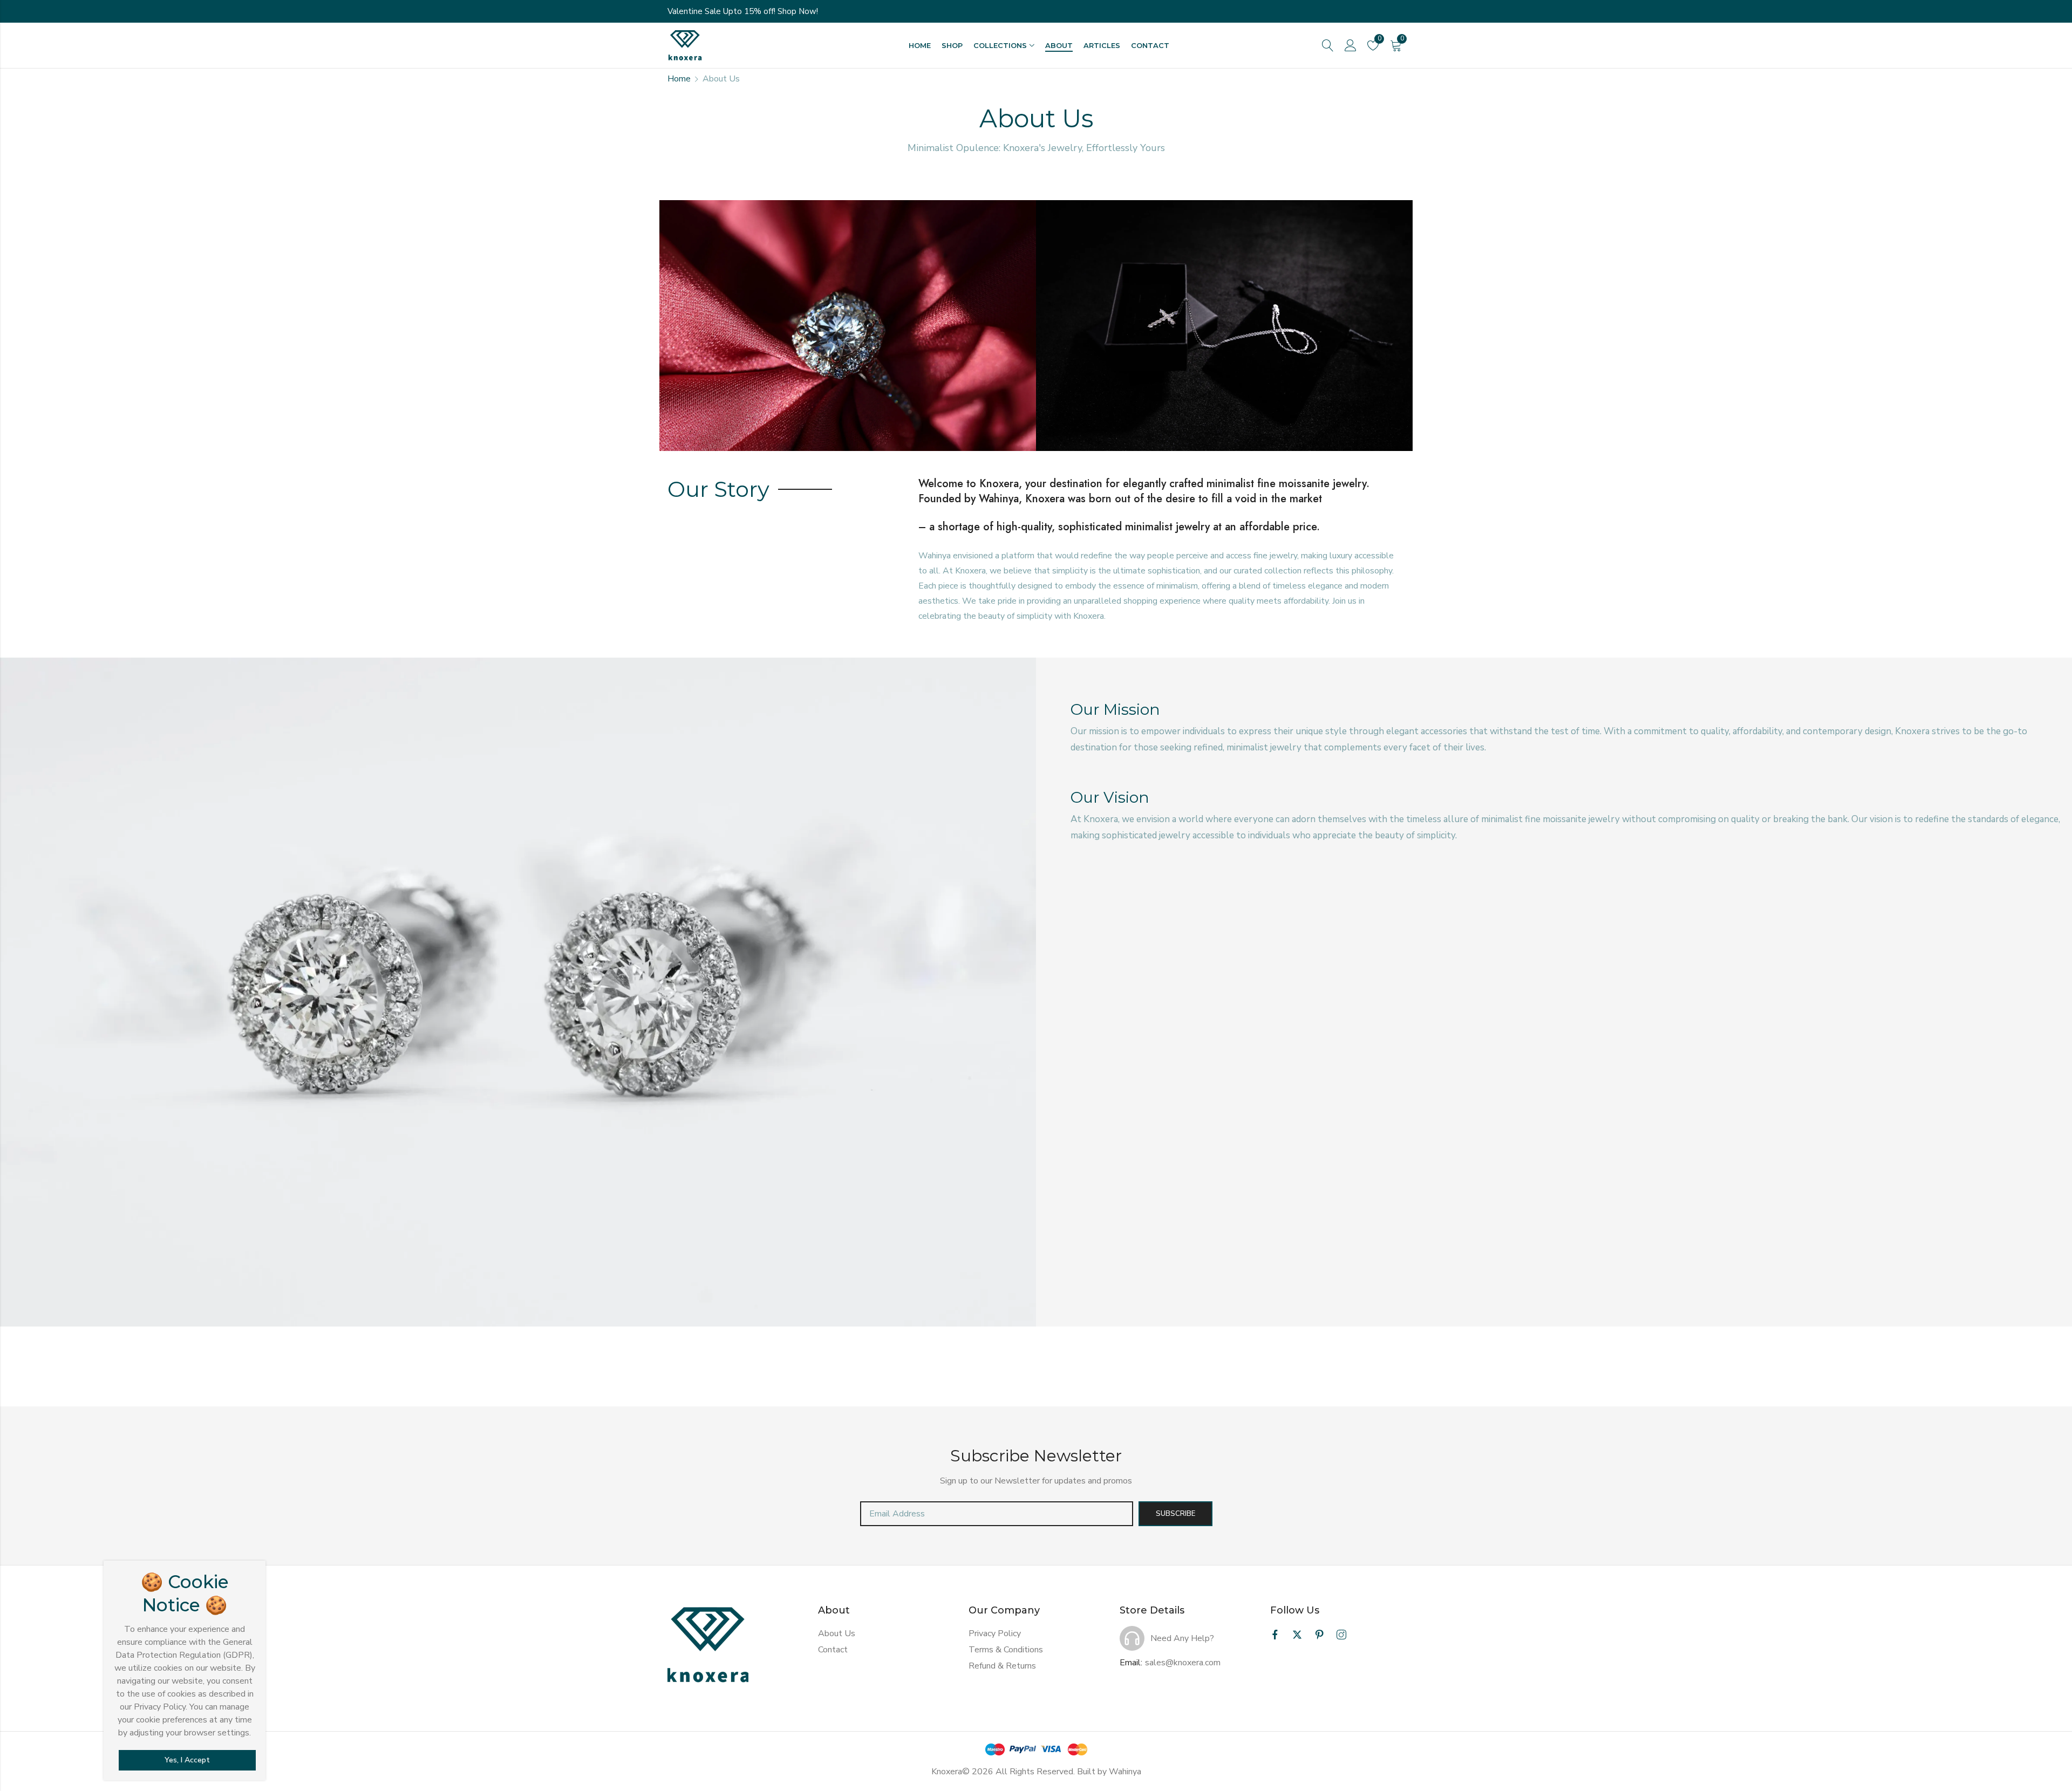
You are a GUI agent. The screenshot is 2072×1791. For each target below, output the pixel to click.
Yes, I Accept (187, 1760)
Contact (833, 1650)
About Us (837, 1633)
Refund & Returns (1002, 1666)
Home (679, 79)
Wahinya (1125, 1772)
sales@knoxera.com (1183, 1663)
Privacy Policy (995, 1633)
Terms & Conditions (1006, 1650)
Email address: (997, 1514)
